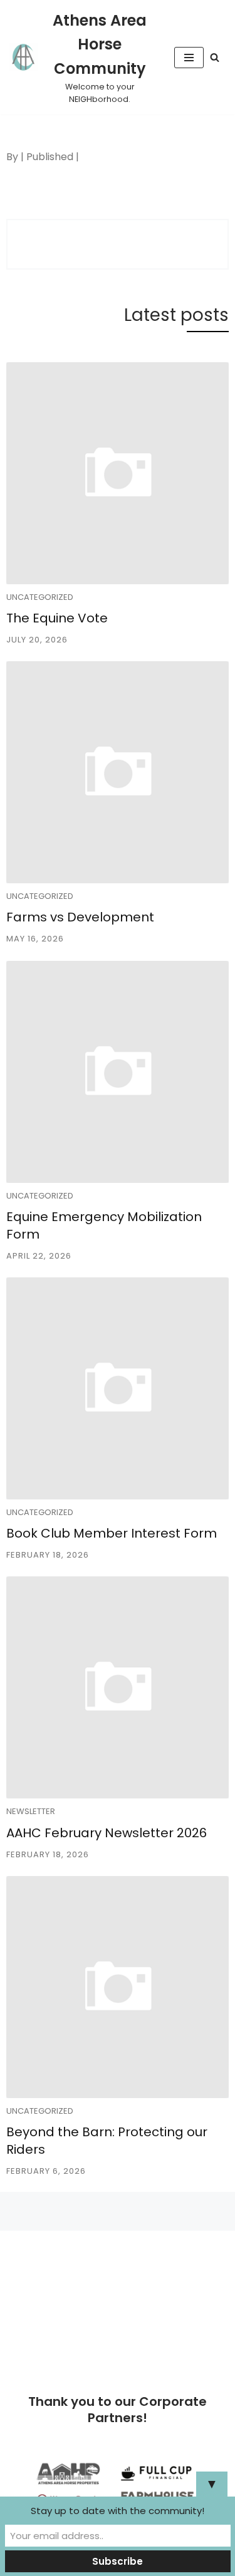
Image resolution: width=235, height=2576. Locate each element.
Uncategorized (40, 597)
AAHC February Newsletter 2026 (107, 1833)
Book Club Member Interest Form (112, 1533)
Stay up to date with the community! (118, 2511)
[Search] (215, 57)
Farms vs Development (80, 917)
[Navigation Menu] (189, 58)
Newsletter (31, 1811)
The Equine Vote (57, 618)
